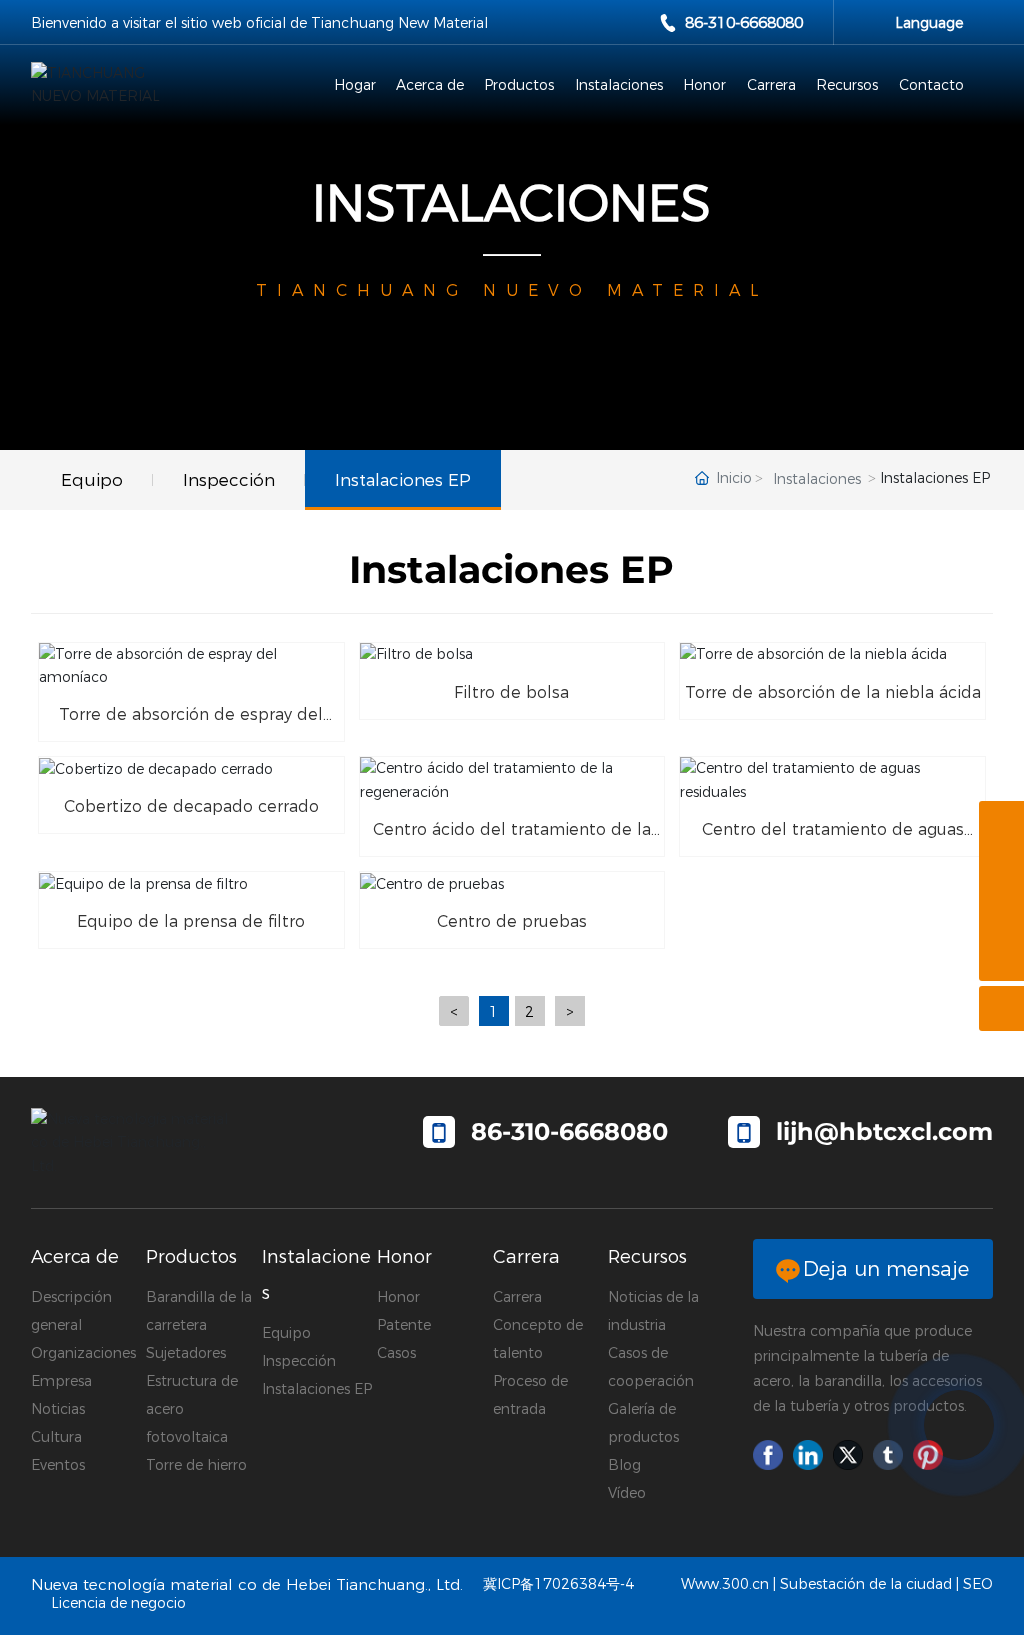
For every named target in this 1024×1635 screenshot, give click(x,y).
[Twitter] (848, 1455)
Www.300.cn (725, 1584)
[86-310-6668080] (1001, 913)
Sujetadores (186, 1353)
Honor (398, 1297)
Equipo (286, 1333)
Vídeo (627, 1493)
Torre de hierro (196, 1465)
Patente (404, 1325)
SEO (978, 1584)
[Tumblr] (888, 1455)
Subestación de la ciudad (866, 1584)
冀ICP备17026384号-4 (558, 1584)
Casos (396, 1353)
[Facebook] (768, 1455)
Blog (624, 1465)
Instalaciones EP (317, 1389)
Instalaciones (817, 479)
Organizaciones (83, 1353)
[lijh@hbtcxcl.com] (1001, 868)
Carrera (517, 1297)
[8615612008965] (1001, 823)
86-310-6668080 (744, 22)
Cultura (56, 1437)
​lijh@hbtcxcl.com (884, 1131)
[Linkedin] (808, 1455)
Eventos (58, 1465)
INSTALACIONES (511, 203)
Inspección (299, 1361)
